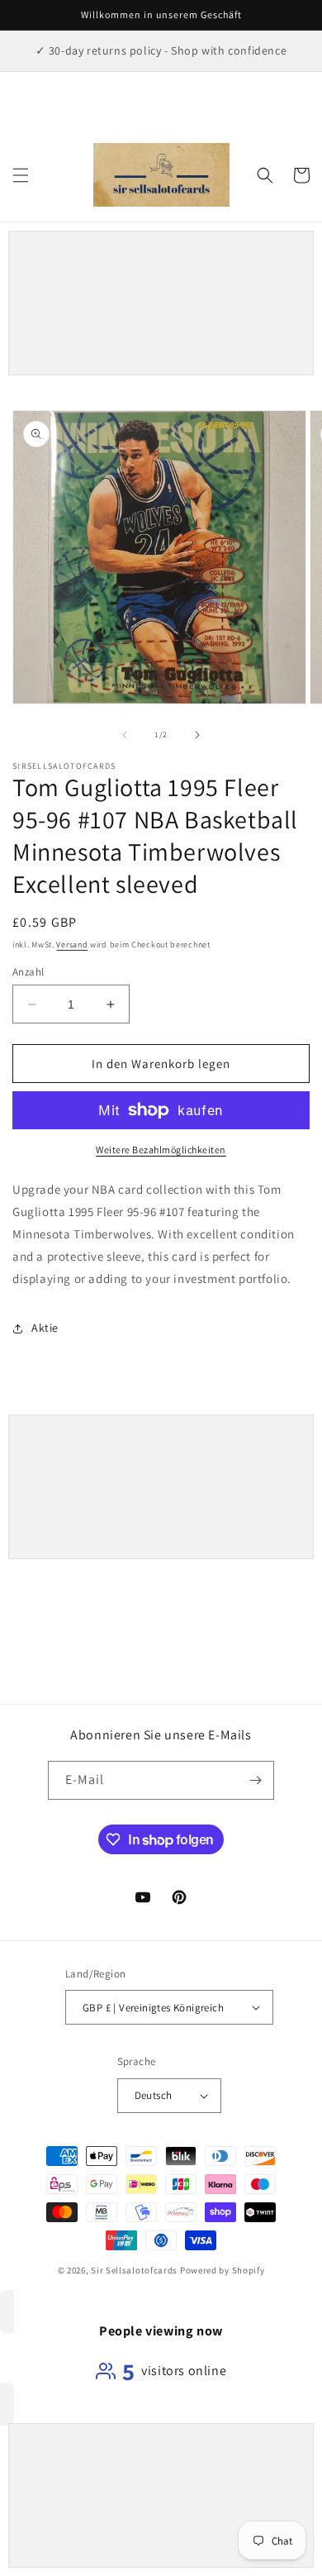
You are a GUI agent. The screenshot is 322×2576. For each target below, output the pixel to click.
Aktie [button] (45, 1328)
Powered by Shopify (223, 2270)
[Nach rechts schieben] (197, 735)
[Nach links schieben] (125, 735)
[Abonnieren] (255, 1780)
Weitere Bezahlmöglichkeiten (161, 1150)
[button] (21, 175)
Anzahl (28, 972)
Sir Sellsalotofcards (135, 2270)
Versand (72, 945)
